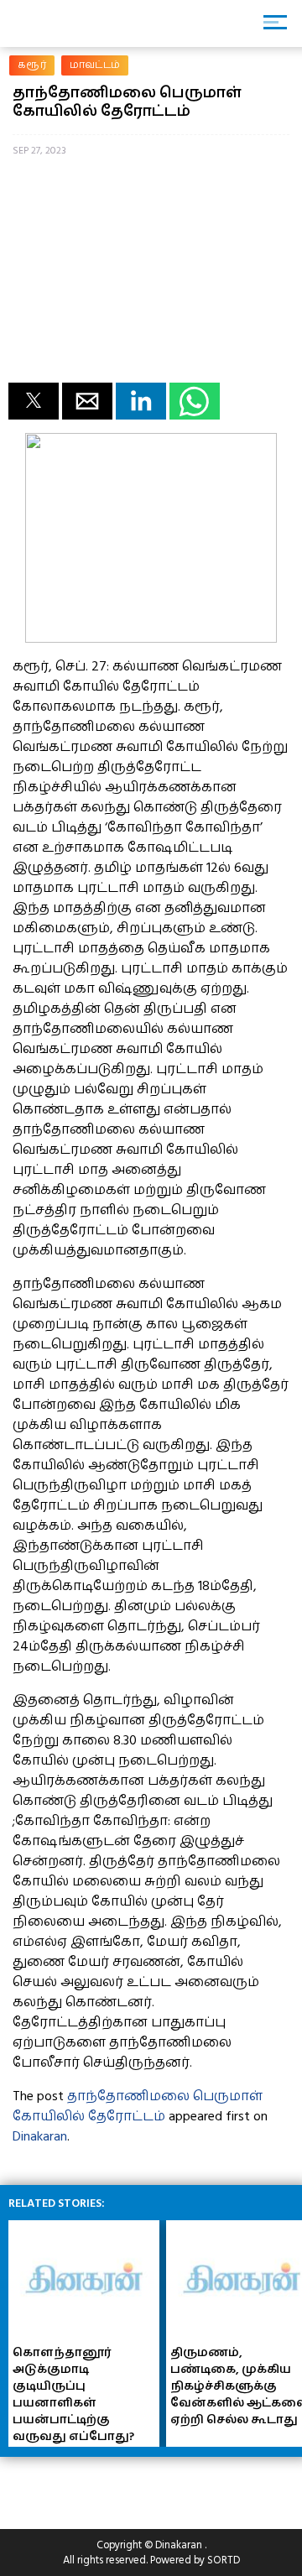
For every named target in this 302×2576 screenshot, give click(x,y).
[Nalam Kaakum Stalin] (151, 639)
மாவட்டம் (95, 65)
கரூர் (32, 65)
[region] (134, 2486)
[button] (34, 401)
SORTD (224, 2560)
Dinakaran (40, 2136)
